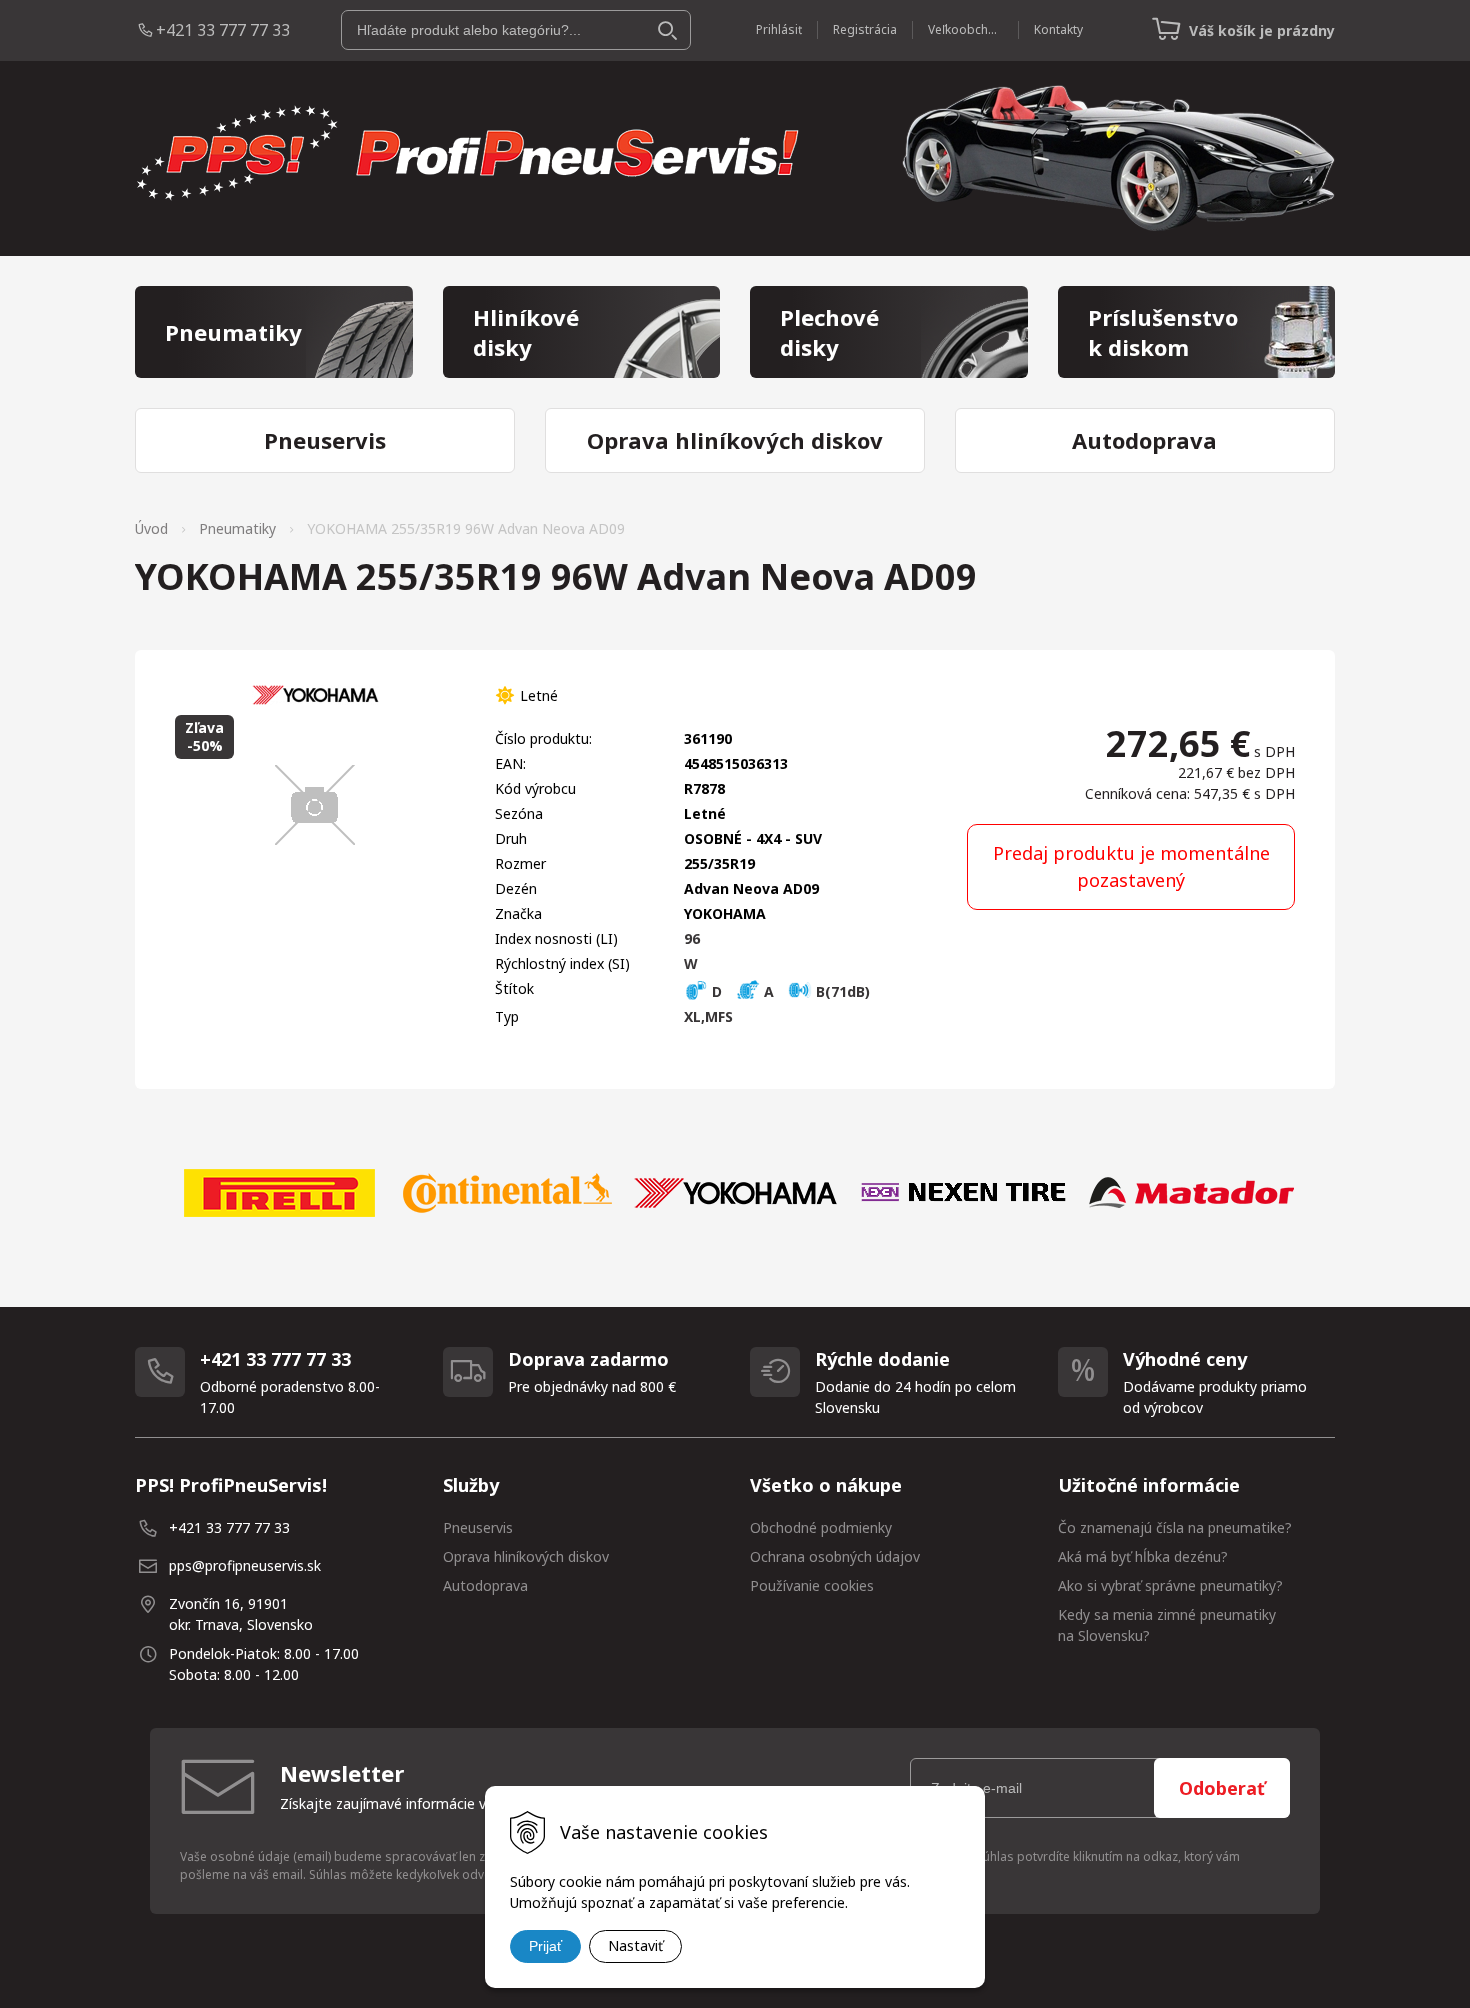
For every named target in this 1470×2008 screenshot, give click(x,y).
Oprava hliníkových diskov (526, 1556)
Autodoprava (485, 1585)
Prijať (545, 1946)
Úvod (151, 528)
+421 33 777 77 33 (223, 30)
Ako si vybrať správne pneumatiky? (1170, 1585)
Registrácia (865, 29)
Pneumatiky (237, 528)
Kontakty (1058, 29)
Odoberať (1222, 1788)
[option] (279, 1193)
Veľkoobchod (965, 29)
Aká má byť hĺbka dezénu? (1143, 1556)
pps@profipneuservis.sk (245, 1565)
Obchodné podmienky (821, 1527)
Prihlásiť (779, 29)
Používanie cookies (812, 1585)
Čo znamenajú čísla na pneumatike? (1175, 1527)
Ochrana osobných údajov (835, 1556)
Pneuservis (478, 1527)
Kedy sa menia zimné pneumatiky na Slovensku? (1167, 1625)
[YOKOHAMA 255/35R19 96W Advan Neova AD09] (315, 805)
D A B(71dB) (789, 991)
